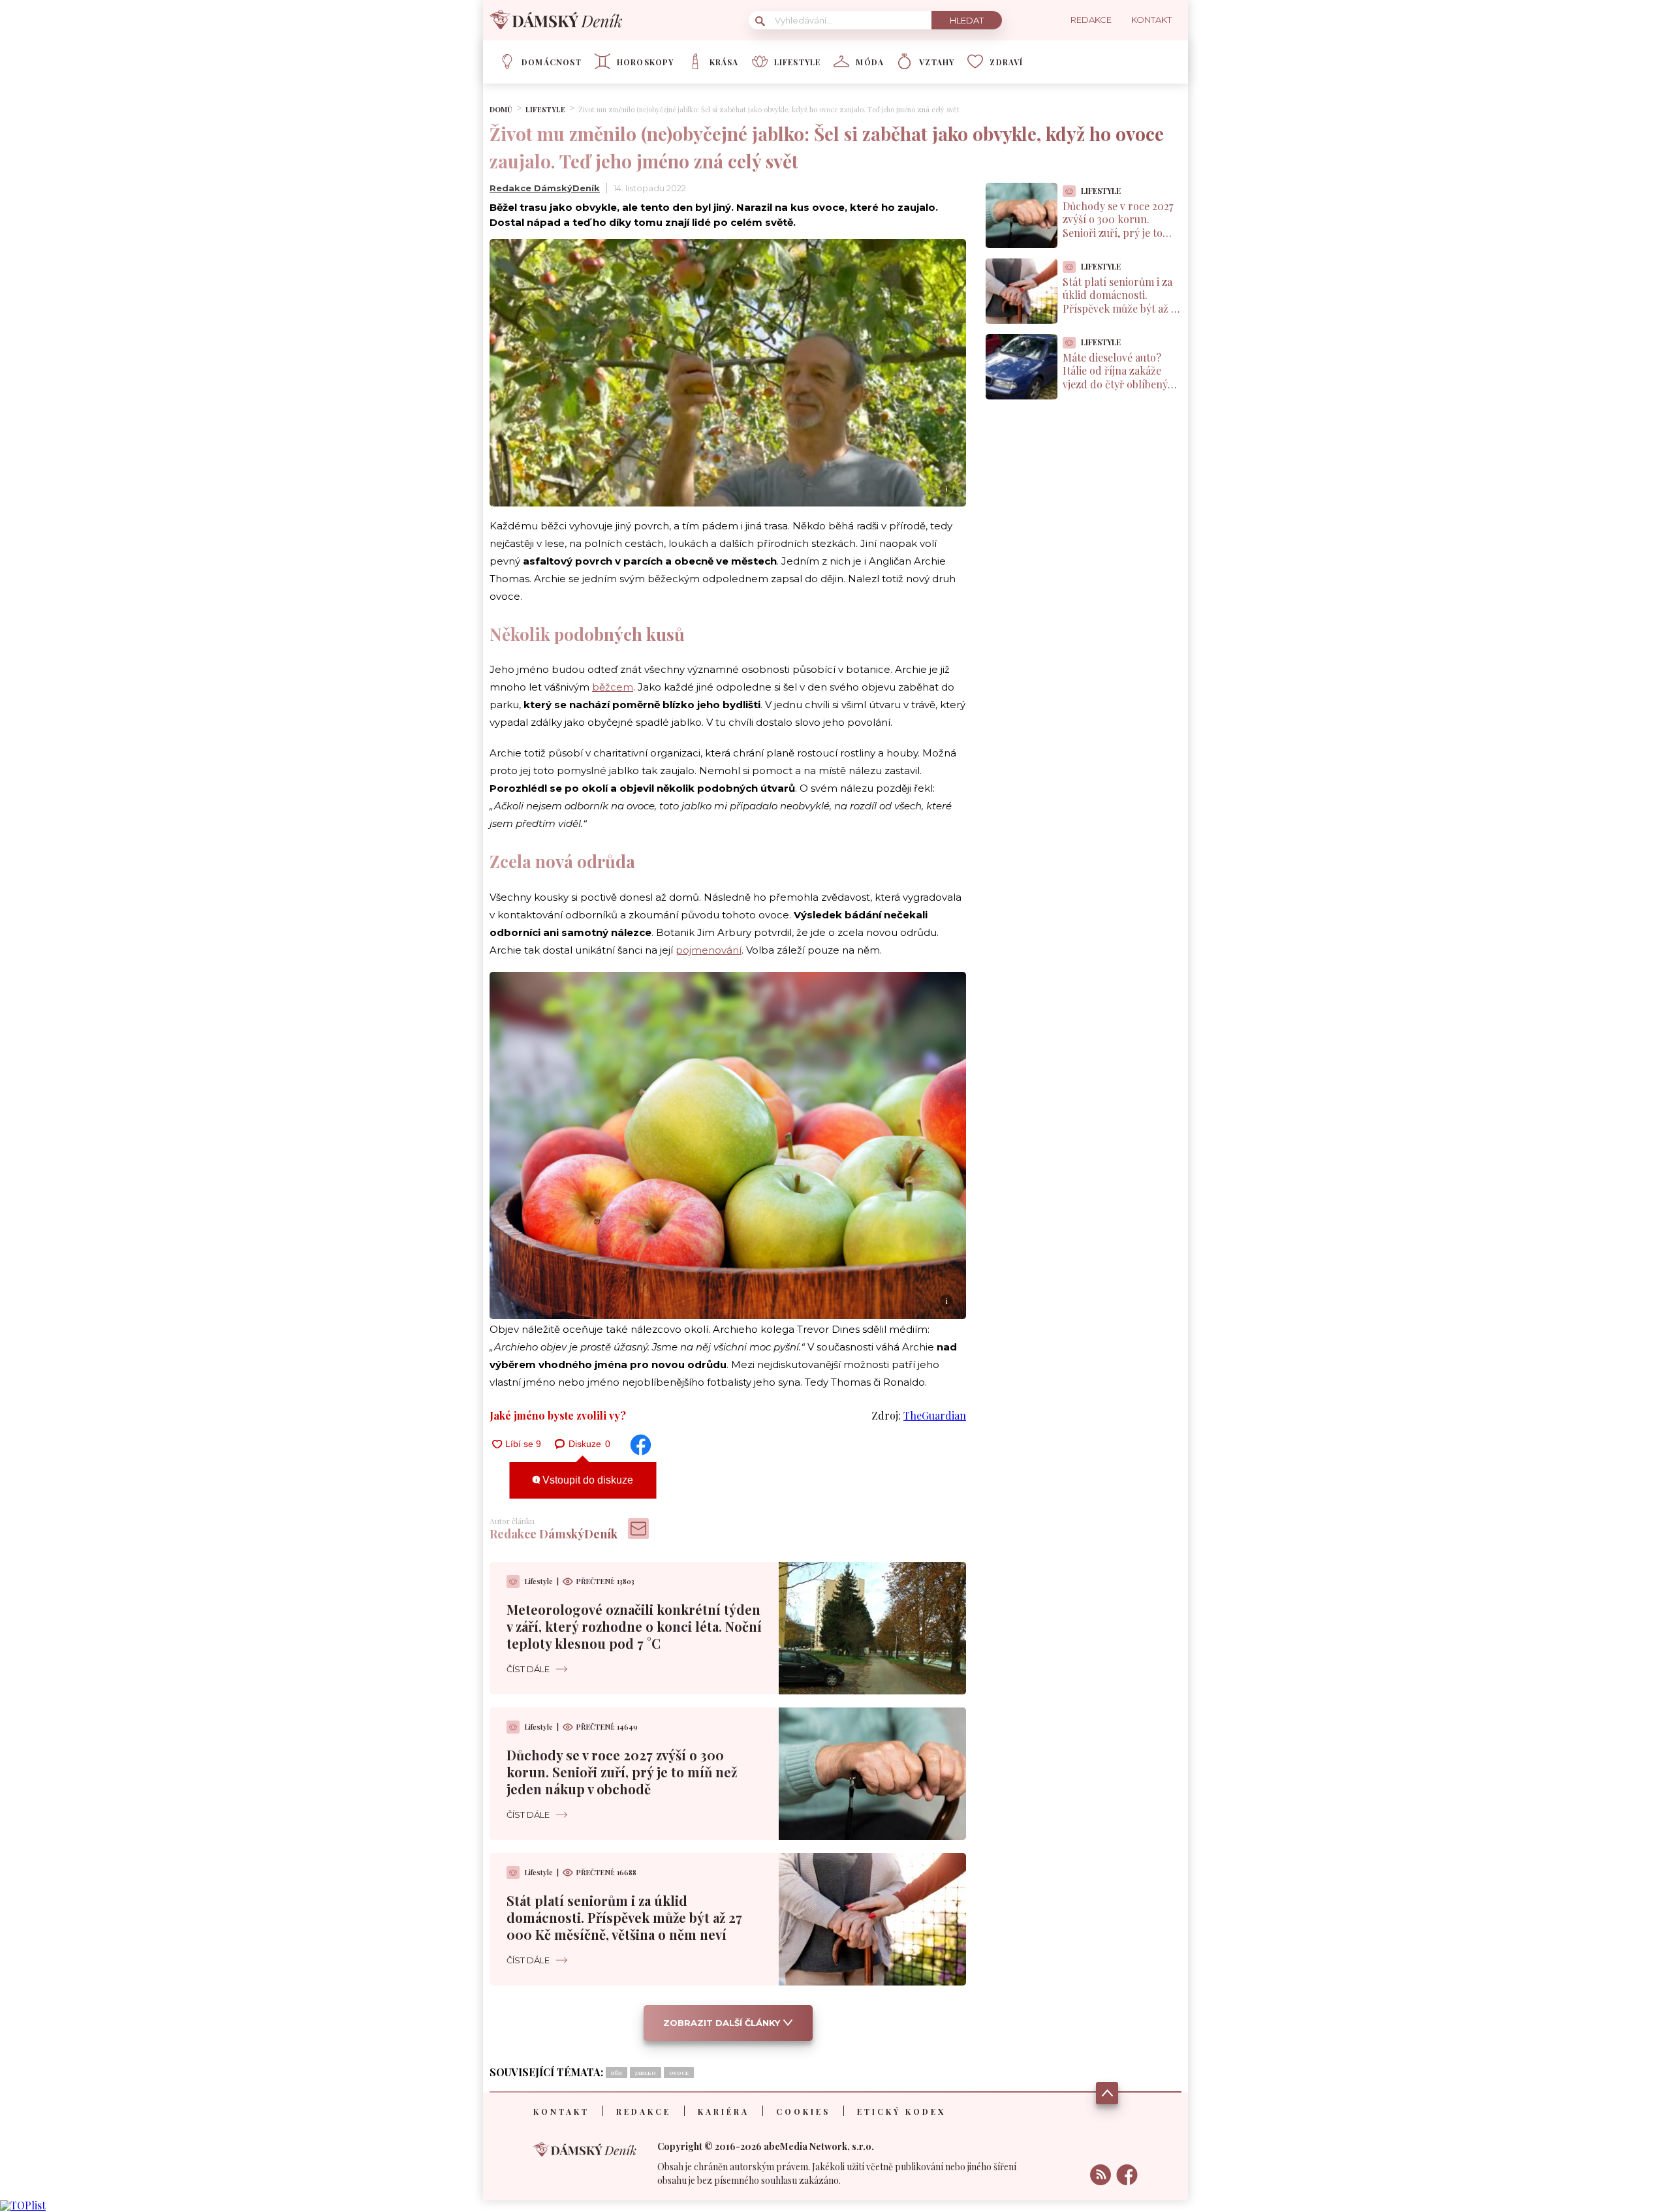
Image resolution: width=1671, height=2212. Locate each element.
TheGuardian (935, 1415)
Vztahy (937, 62)
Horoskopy (646, 62)
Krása (724, 62)
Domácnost (552, 62)
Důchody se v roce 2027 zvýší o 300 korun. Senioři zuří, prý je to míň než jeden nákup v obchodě (622, 1772)
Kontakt (561, 2111)
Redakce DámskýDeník (545, 188)
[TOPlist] (23, 2205)
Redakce (644, 2111)
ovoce (679, 2073)
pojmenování (709, 950)
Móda (870, 62)
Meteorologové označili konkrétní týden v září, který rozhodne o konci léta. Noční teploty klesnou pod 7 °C (634, 1626)
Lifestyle (798, 62)
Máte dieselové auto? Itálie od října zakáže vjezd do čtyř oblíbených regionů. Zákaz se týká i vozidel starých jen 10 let (1121, 384)
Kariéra (724, 2111)
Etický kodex (901, 2111)
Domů (501, 109)
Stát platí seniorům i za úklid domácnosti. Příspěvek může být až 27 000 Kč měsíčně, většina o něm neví (624, 1917)
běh (617, 2073)
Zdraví (1006, 62)
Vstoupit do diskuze (586, 1480)
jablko (646, 2073)
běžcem (613, 687)
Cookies (803, 2111)
